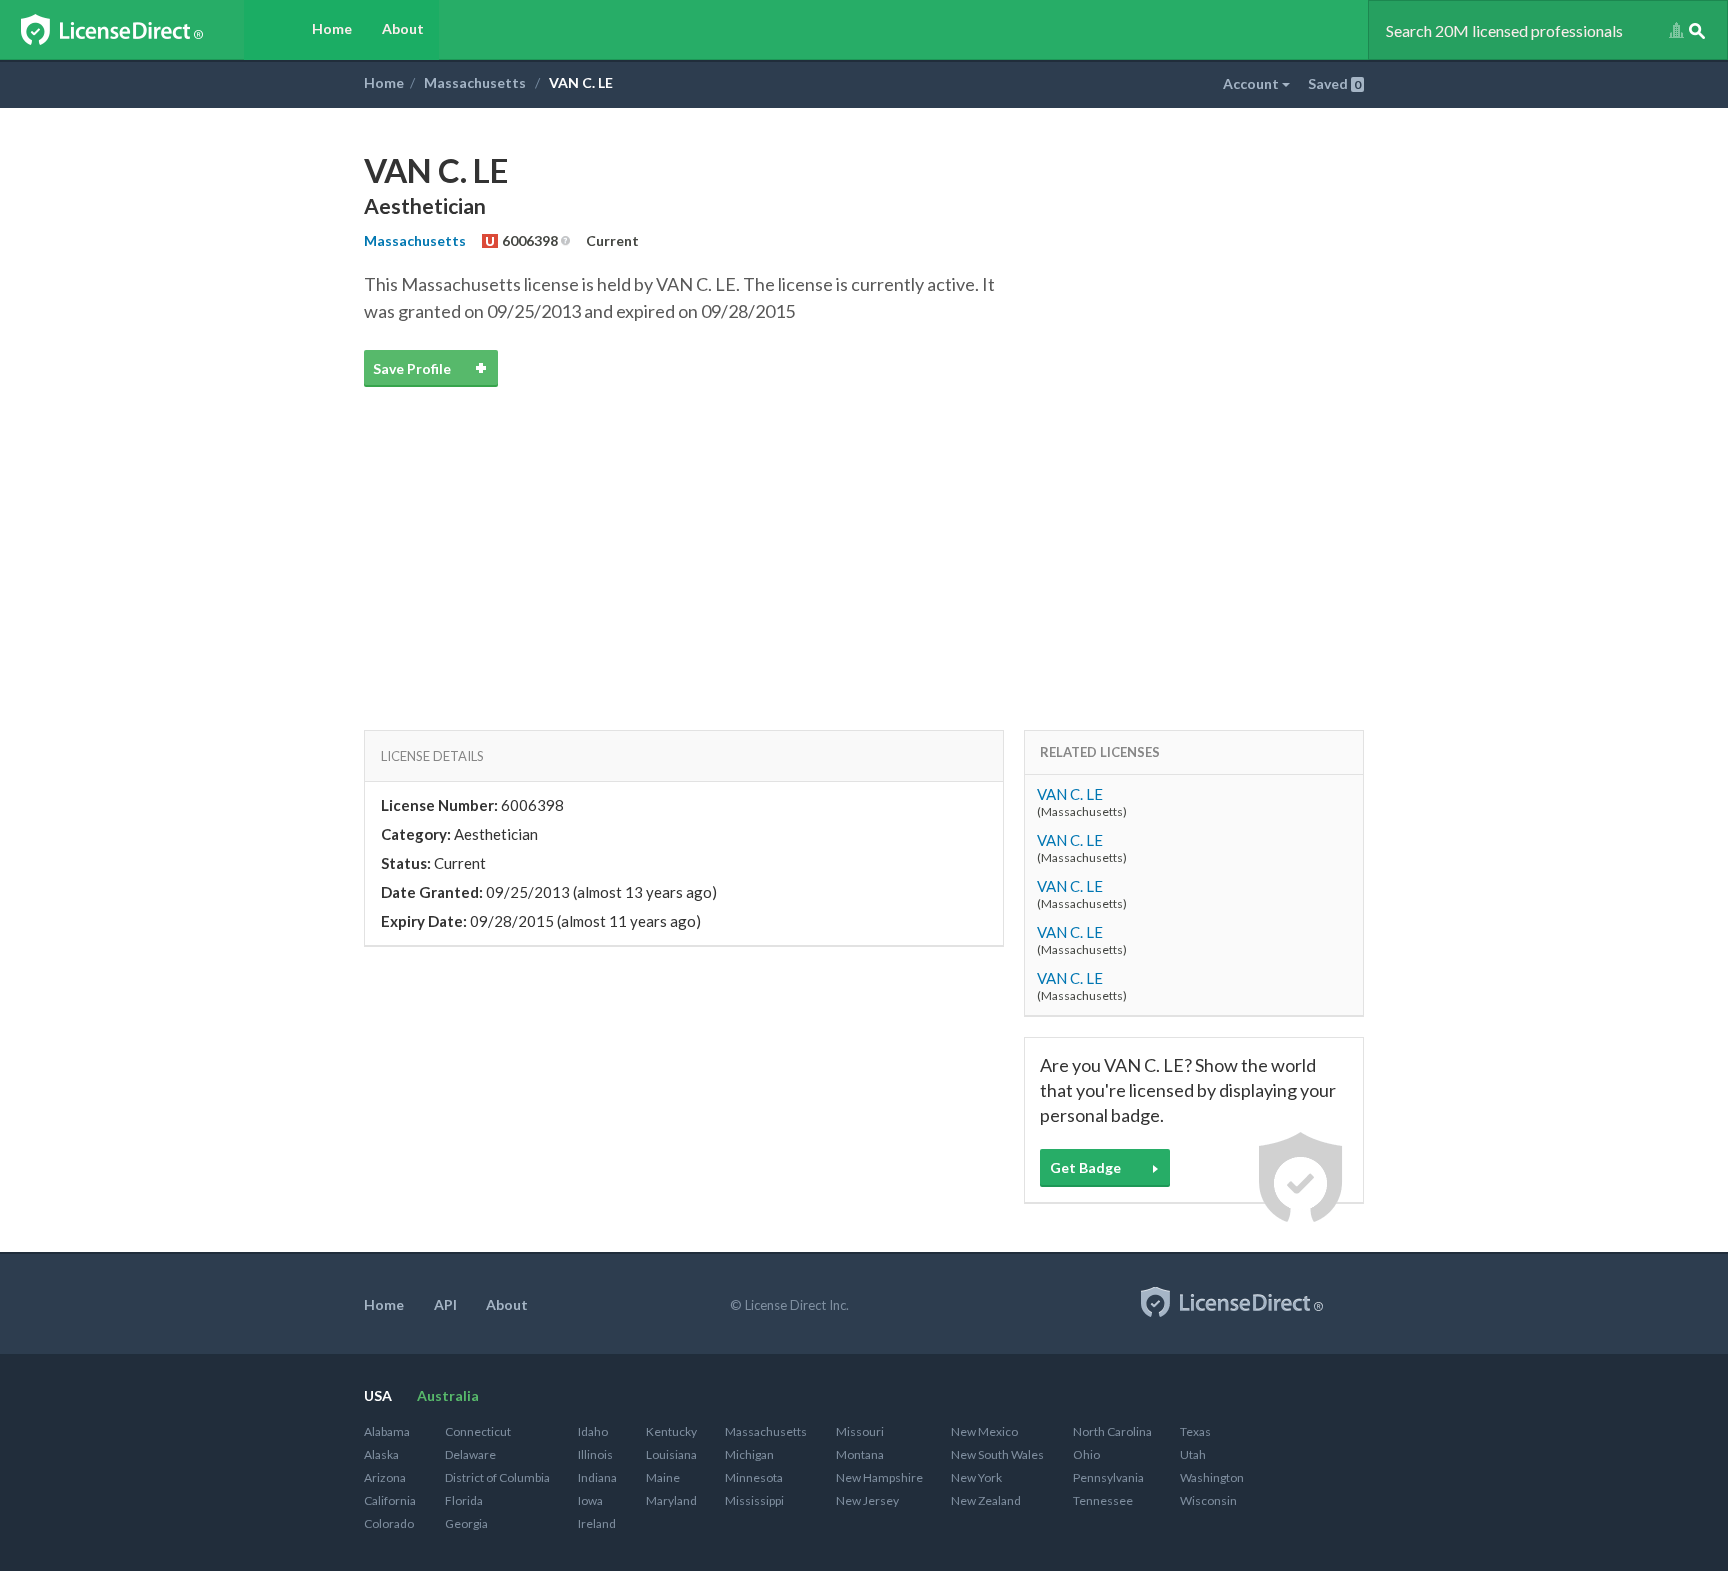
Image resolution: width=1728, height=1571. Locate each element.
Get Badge (1085, 1167)
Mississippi (754, 1500)
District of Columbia (497, 1477)
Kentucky (671, 1431)
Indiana (597, 1477)
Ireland (597, 1523)
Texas (1195, 1431)
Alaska (381, 1454)
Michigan (749, 1454)
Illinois (595, 1454)
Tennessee (1103, 1500)
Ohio (1086, 1454)
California (390, 1500)
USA (378, 1395)
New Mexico (984, 1431)
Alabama (387, 1431)
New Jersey (867, 1500)
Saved (1334, 83)
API (445, 1304)
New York (976, 1477)
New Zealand (986, 1500)
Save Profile (412, 368)
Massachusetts (475, 82)
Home (332, 28)
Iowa (590, 1500)
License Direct (132, 30)
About (403, 28)
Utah (1193, 1454)
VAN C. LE (1070, 794)
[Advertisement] (864, 535)
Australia (448, 1395)
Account (1252, 83)
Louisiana (671, 1454)
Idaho (593, 1431)
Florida (464, 1500)
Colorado (389, 1523)
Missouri (860, 1431)
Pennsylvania (1108, 1477)
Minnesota (754, 1477)
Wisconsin (1208, 1500)
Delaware (470, 1454)
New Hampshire (879, 1477)
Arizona (385, 1477)
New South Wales (997, 1454)
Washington (1212, 1477)
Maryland (671, 1500)
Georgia (466, 1523)
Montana (860, 1454)
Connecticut (478, 1431)
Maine (663, 1477)
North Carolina (1112, 1431)
